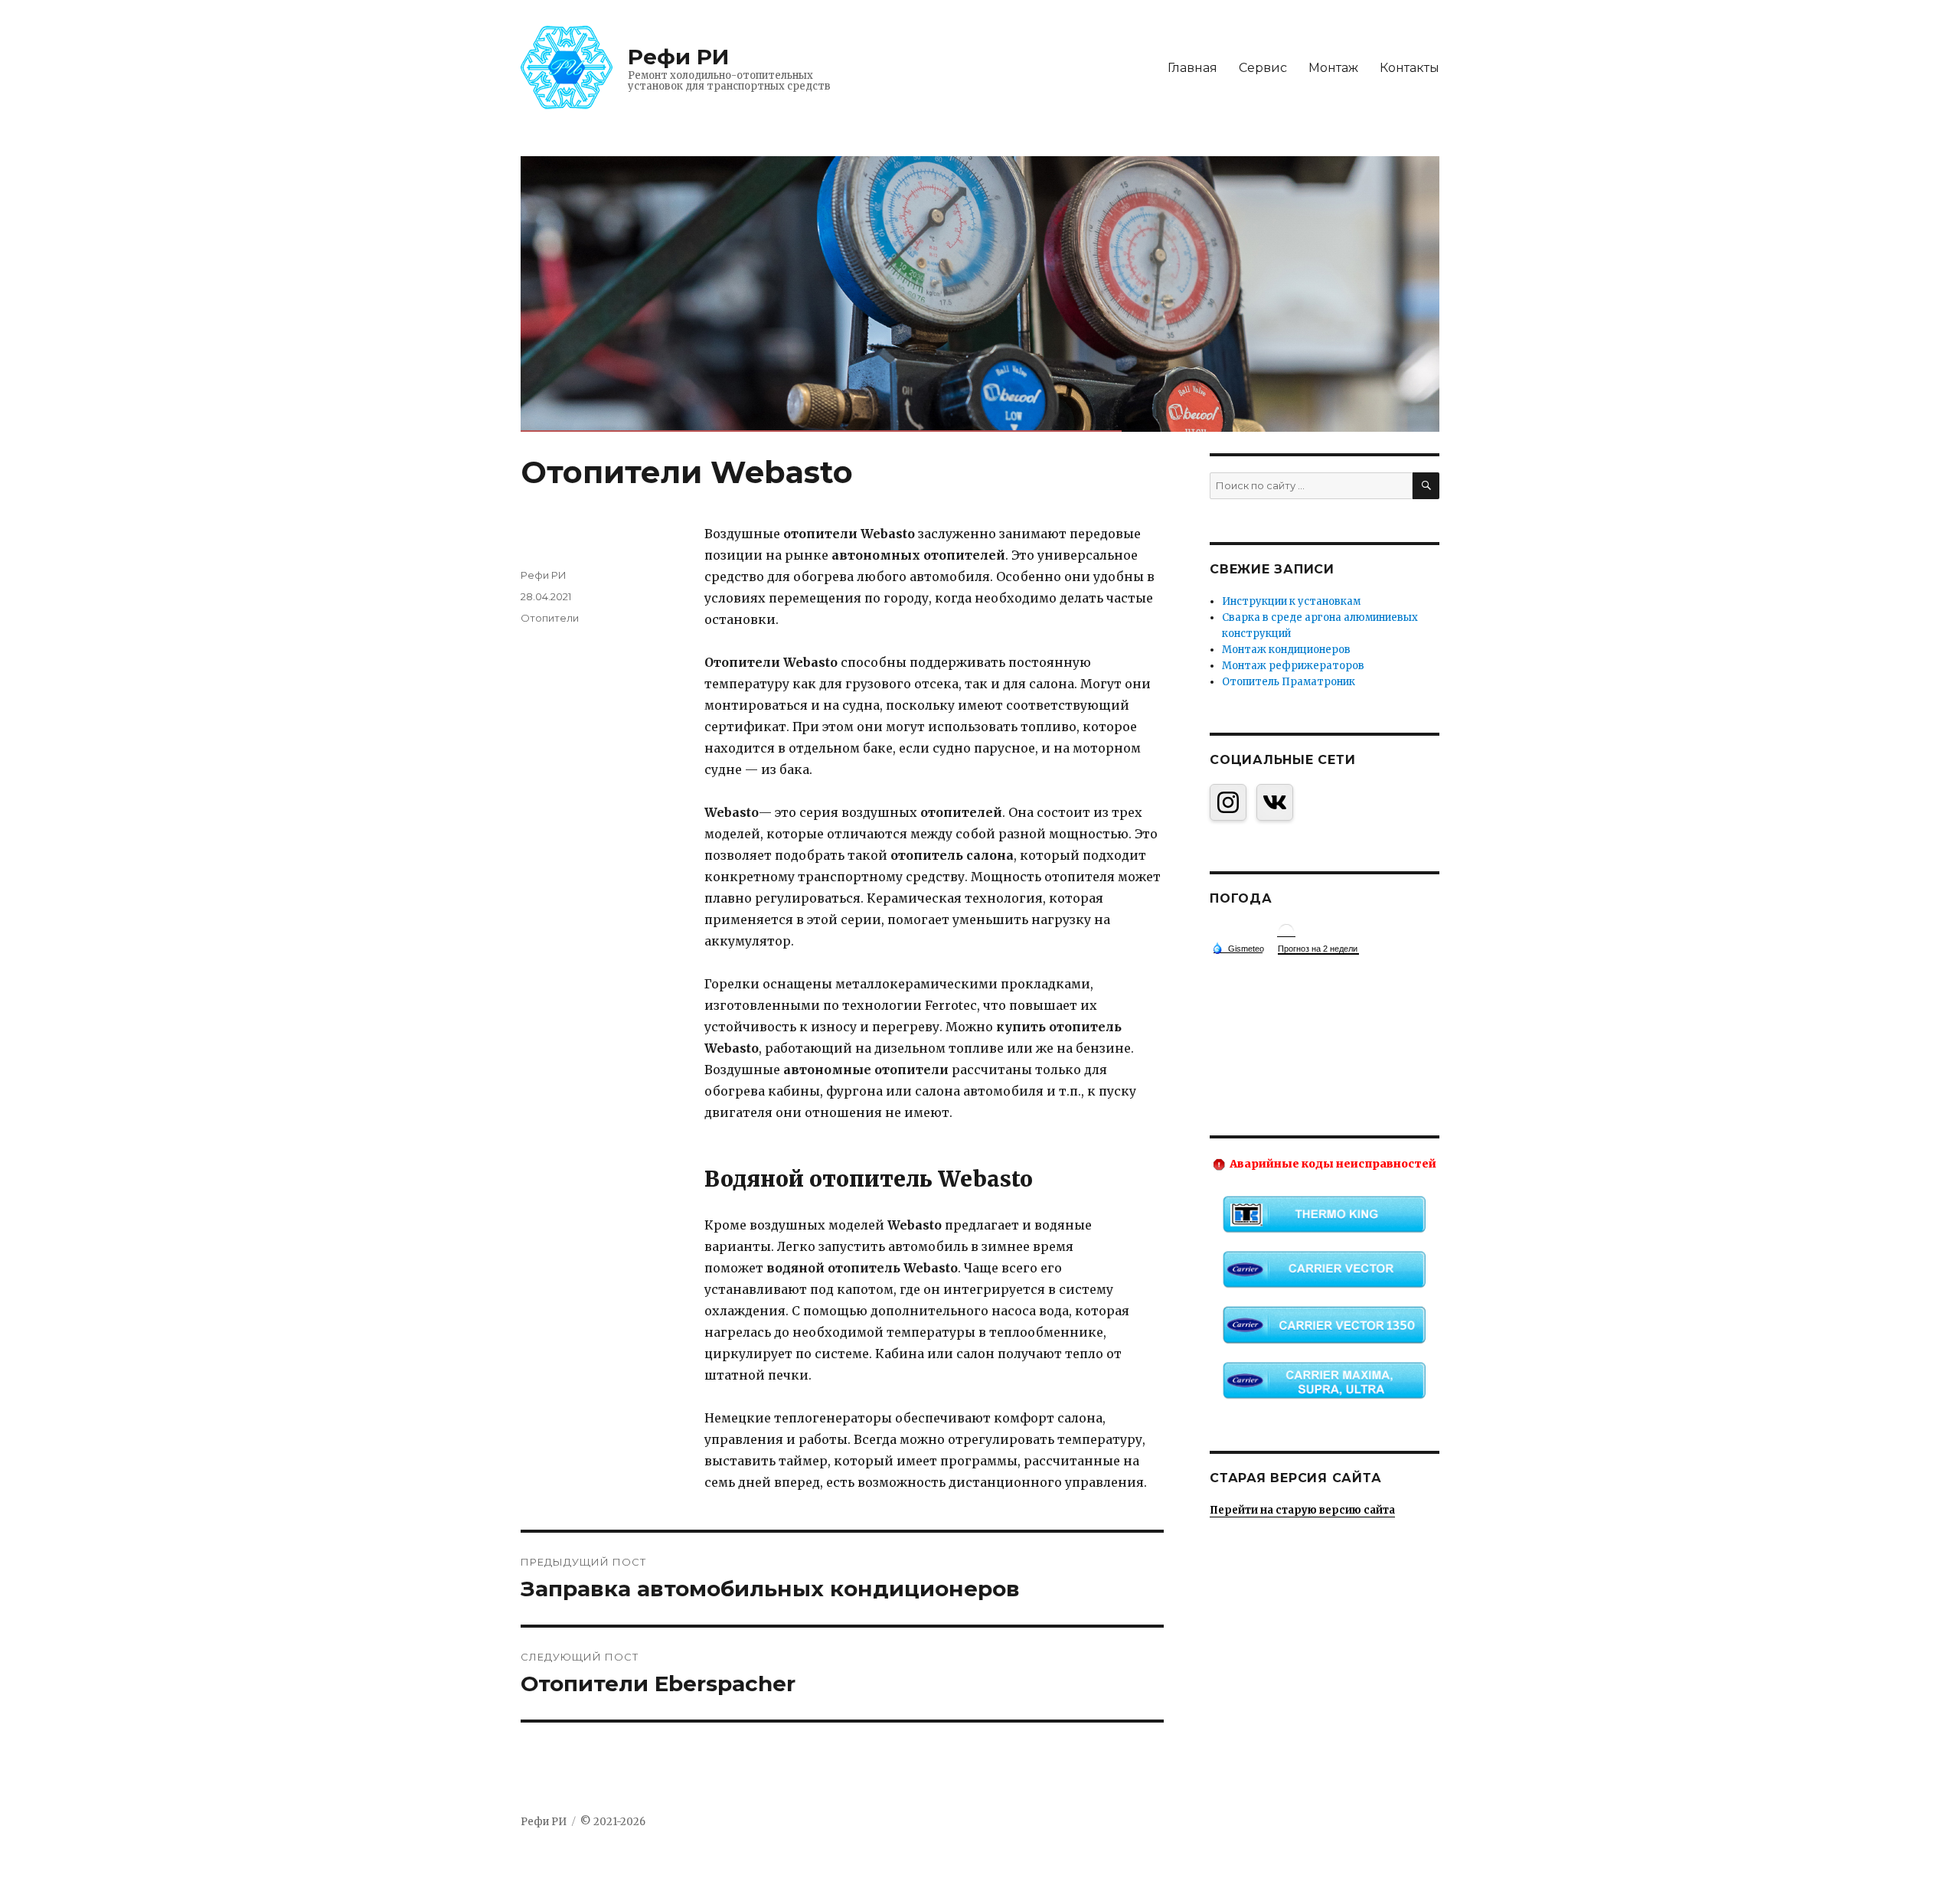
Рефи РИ (678, 57)
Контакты (1410, 68)
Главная (1192, 68)
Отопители (550, 618)
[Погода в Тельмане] (1286, 931)
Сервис (1263, 68)
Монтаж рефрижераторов (1293, 666)
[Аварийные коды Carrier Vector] (1325, 1269)
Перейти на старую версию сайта (1302, 1510)
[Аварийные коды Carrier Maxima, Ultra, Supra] (1325, 1380)
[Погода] (1238, 948)
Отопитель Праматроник (1289, 682)
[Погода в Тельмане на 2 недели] (1318, 949)
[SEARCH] (1426, 486)
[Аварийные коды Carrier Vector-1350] (1325, 1324)
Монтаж (1333, 68)
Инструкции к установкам (1291, 601)
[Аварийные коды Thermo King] (1325, 1214)
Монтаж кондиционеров (1286, 650)
